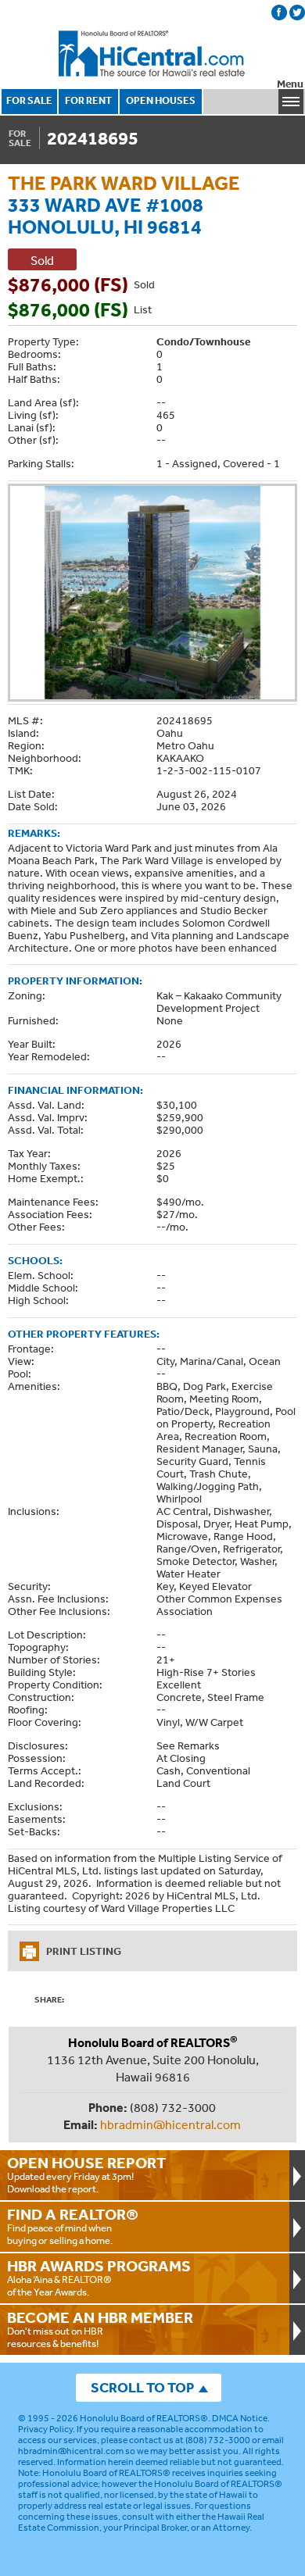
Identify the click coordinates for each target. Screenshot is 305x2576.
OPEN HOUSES (161, 100)
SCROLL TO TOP (142, 2387)
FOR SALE (29, 100)
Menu (290, 84)
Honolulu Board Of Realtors (152, 54)
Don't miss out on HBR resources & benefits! (100, 2329)
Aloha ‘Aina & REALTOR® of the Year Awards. (99, 2278)
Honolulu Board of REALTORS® (144, 2418)
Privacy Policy (45, 2429)
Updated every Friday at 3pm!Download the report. (87, 2174)
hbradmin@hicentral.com (170, 2124)
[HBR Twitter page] (297, 13)
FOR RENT (88, 100)
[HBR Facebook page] (279, 13)
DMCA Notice (240, 2418)
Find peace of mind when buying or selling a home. (73, 2226)
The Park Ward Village (124, 182)
